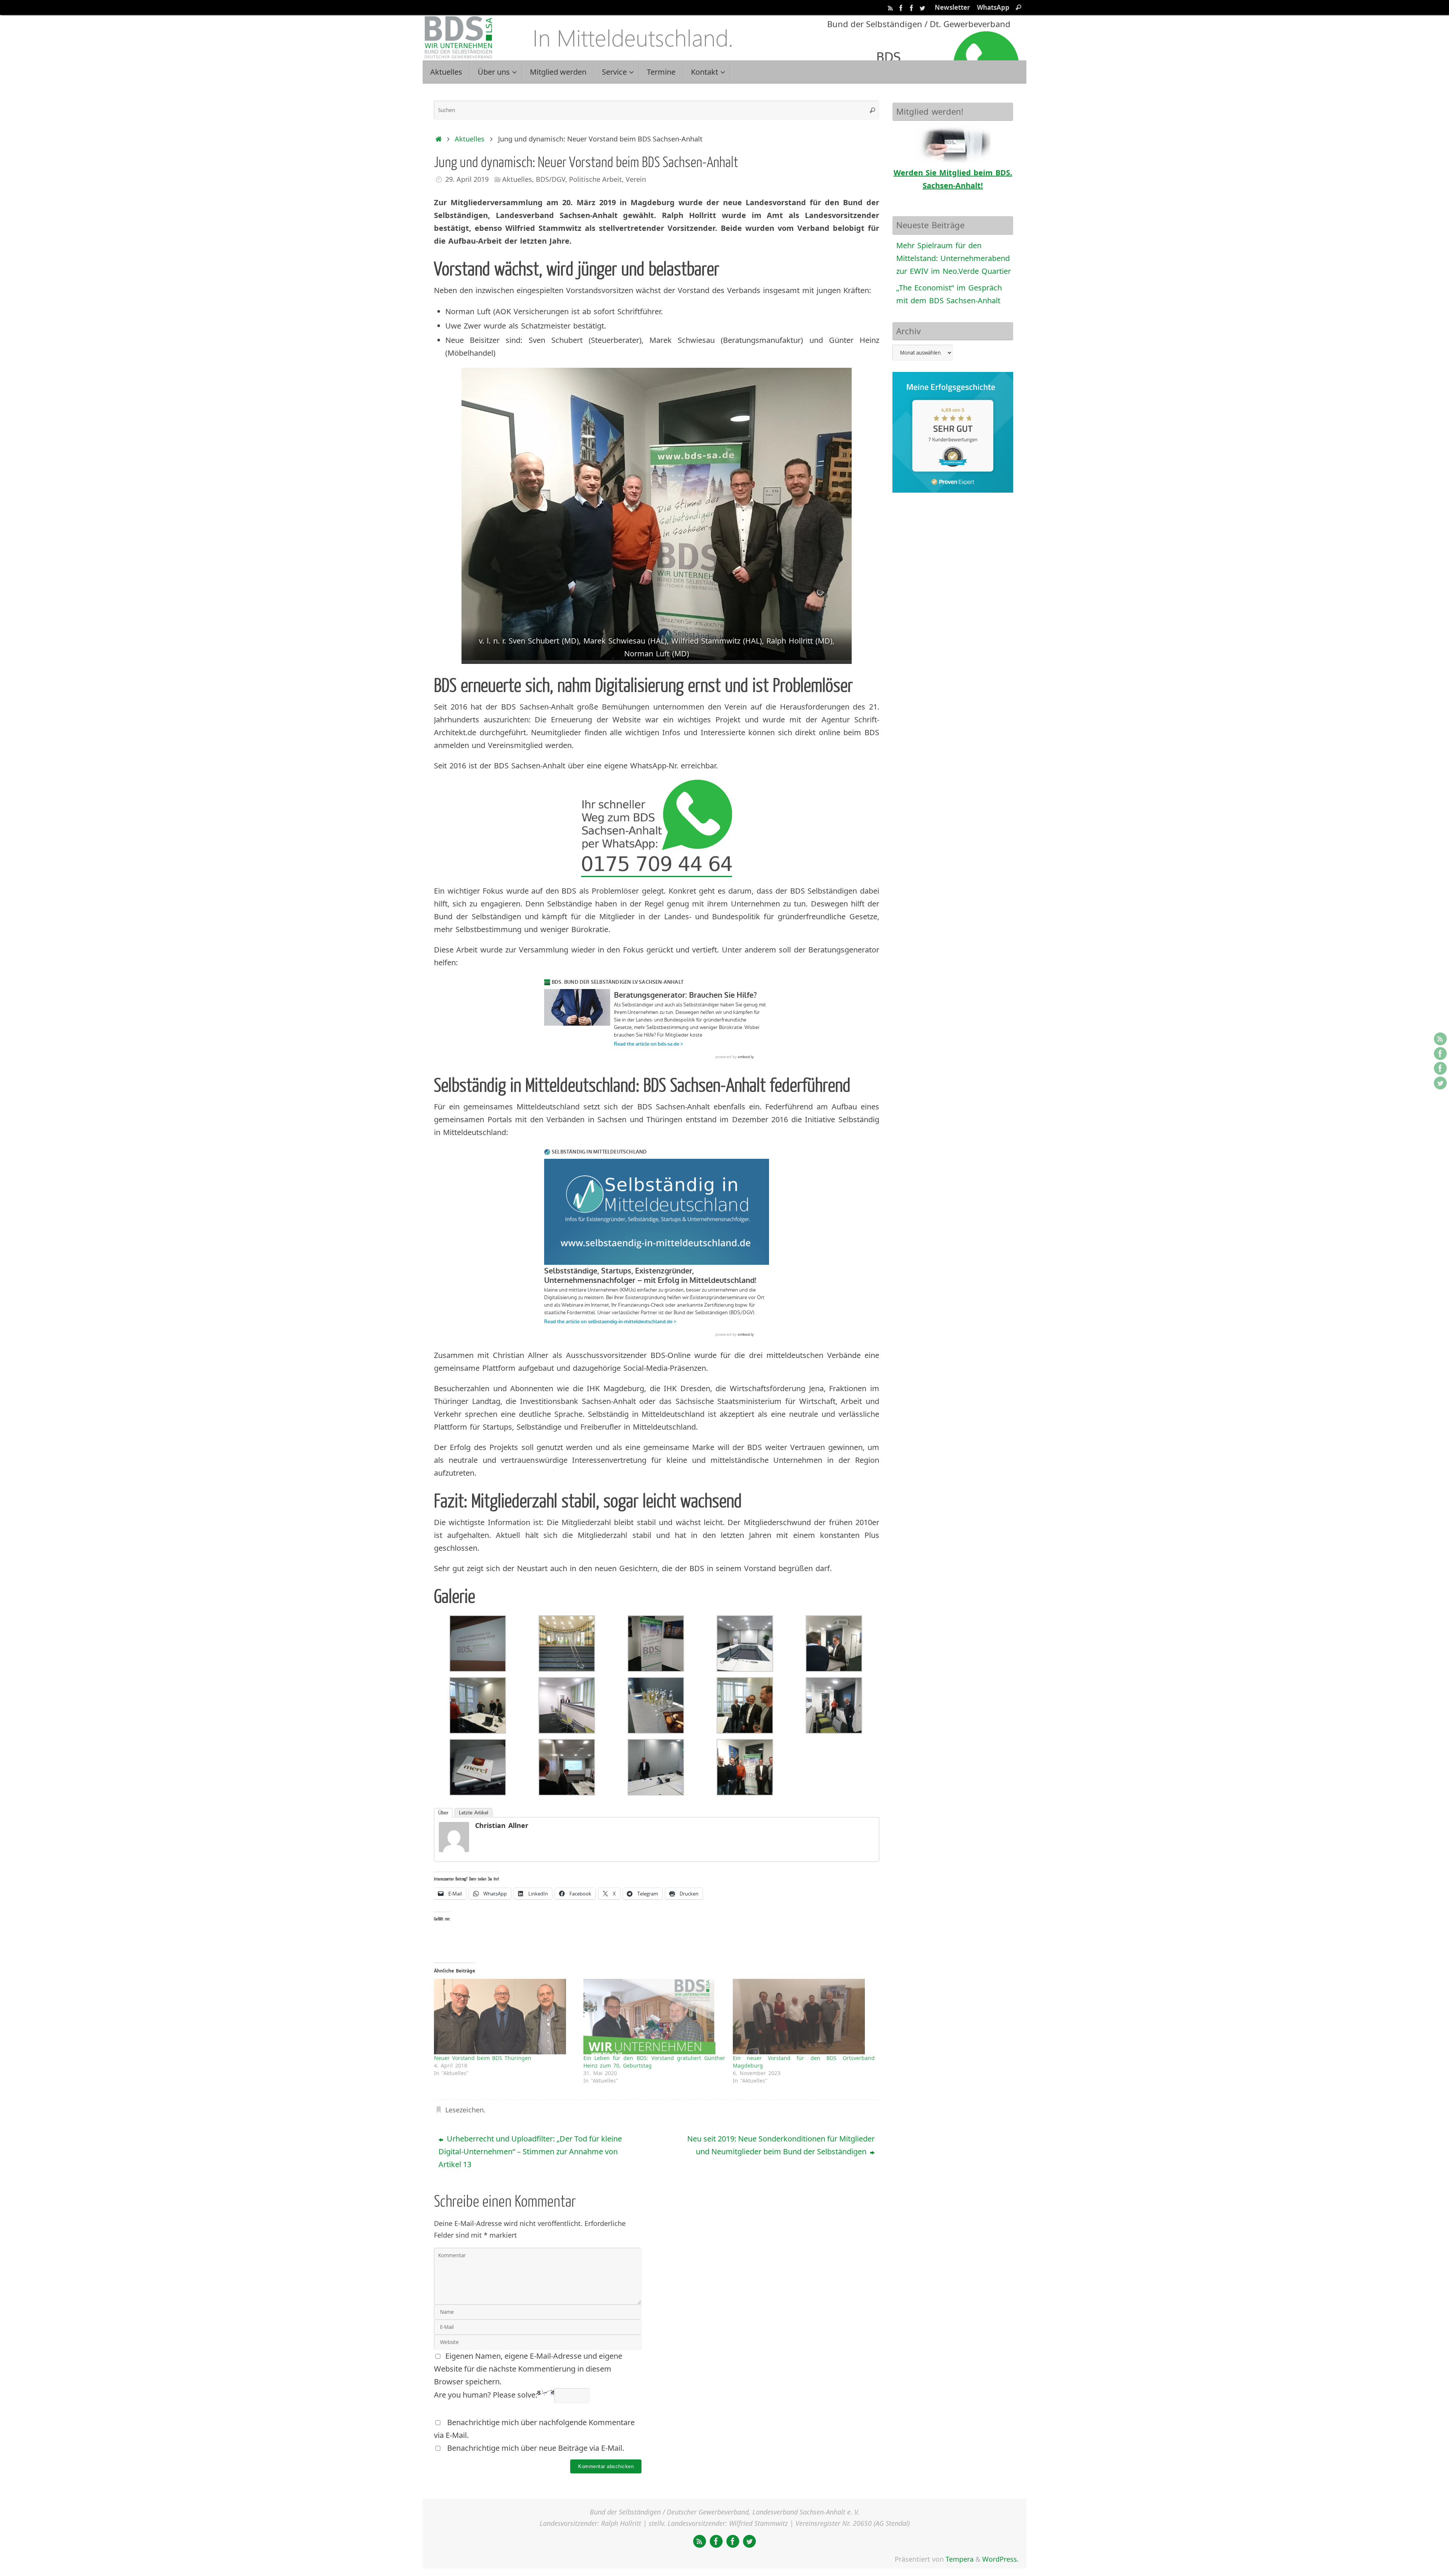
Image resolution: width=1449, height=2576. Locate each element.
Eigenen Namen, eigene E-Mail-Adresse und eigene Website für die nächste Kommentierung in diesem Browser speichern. (528, 2369)
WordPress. (1001, 2559)
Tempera (960, 2559)
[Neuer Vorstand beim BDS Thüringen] (505, 2017)
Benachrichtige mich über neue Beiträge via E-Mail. (536, 2448)
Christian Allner (502, 1825)
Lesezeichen (465, 2110)
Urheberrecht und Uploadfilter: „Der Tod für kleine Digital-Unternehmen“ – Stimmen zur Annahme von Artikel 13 (530, 2151)
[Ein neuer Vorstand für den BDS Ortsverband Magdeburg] (804, 2017)
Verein (636, 179)
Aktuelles (470, 139)
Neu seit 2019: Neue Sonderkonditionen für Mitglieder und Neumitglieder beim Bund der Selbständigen (781, 2145)
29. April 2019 (467, 179)
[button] (478, 1644)
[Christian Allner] (454, 1849)
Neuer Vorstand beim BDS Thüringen (483, 2058)
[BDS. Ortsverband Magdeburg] (912, 7)
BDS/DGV (551, 179)
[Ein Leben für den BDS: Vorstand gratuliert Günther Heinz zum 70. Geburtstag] (654, 2017)
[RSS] (891, 7)
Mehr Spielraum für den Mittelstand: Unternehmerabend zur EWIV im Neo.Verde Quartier (954, 258)
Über (443, 1813)
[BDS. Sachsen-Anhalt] (901, 7)
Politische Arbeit (595, 179)
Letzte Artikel (474, 1813)
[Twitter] (922, 7)
